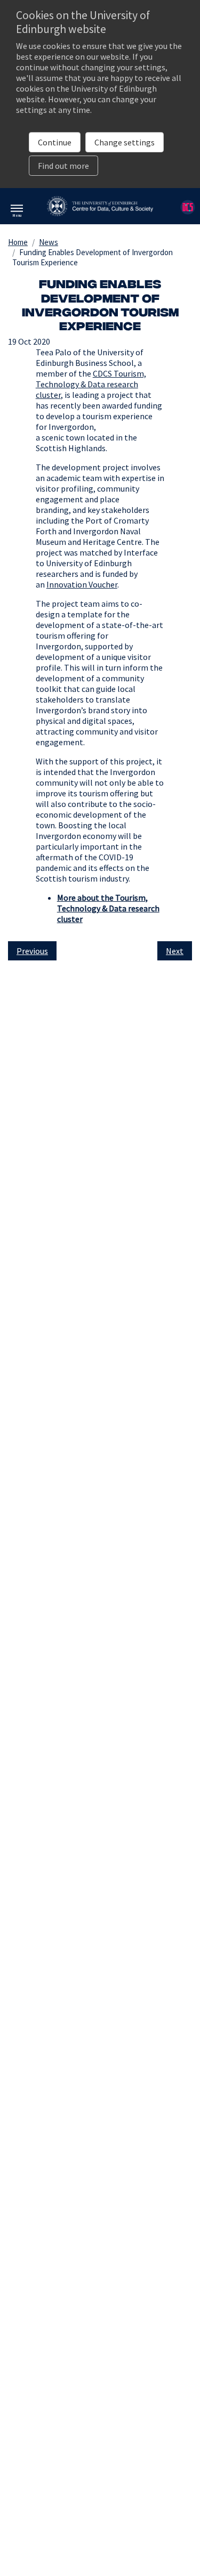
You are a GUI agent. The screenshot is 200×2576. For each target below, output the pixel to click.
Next (175, 951)
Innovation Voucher (82, 584)
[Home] (100, 205)
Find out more (63, 166)
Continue (55, 142)
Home (18, 242)
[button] (17, 213)
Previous (32, 951)
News (49, 242)
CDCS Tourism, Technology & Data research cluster (91, 384)
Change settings (125, 142)
